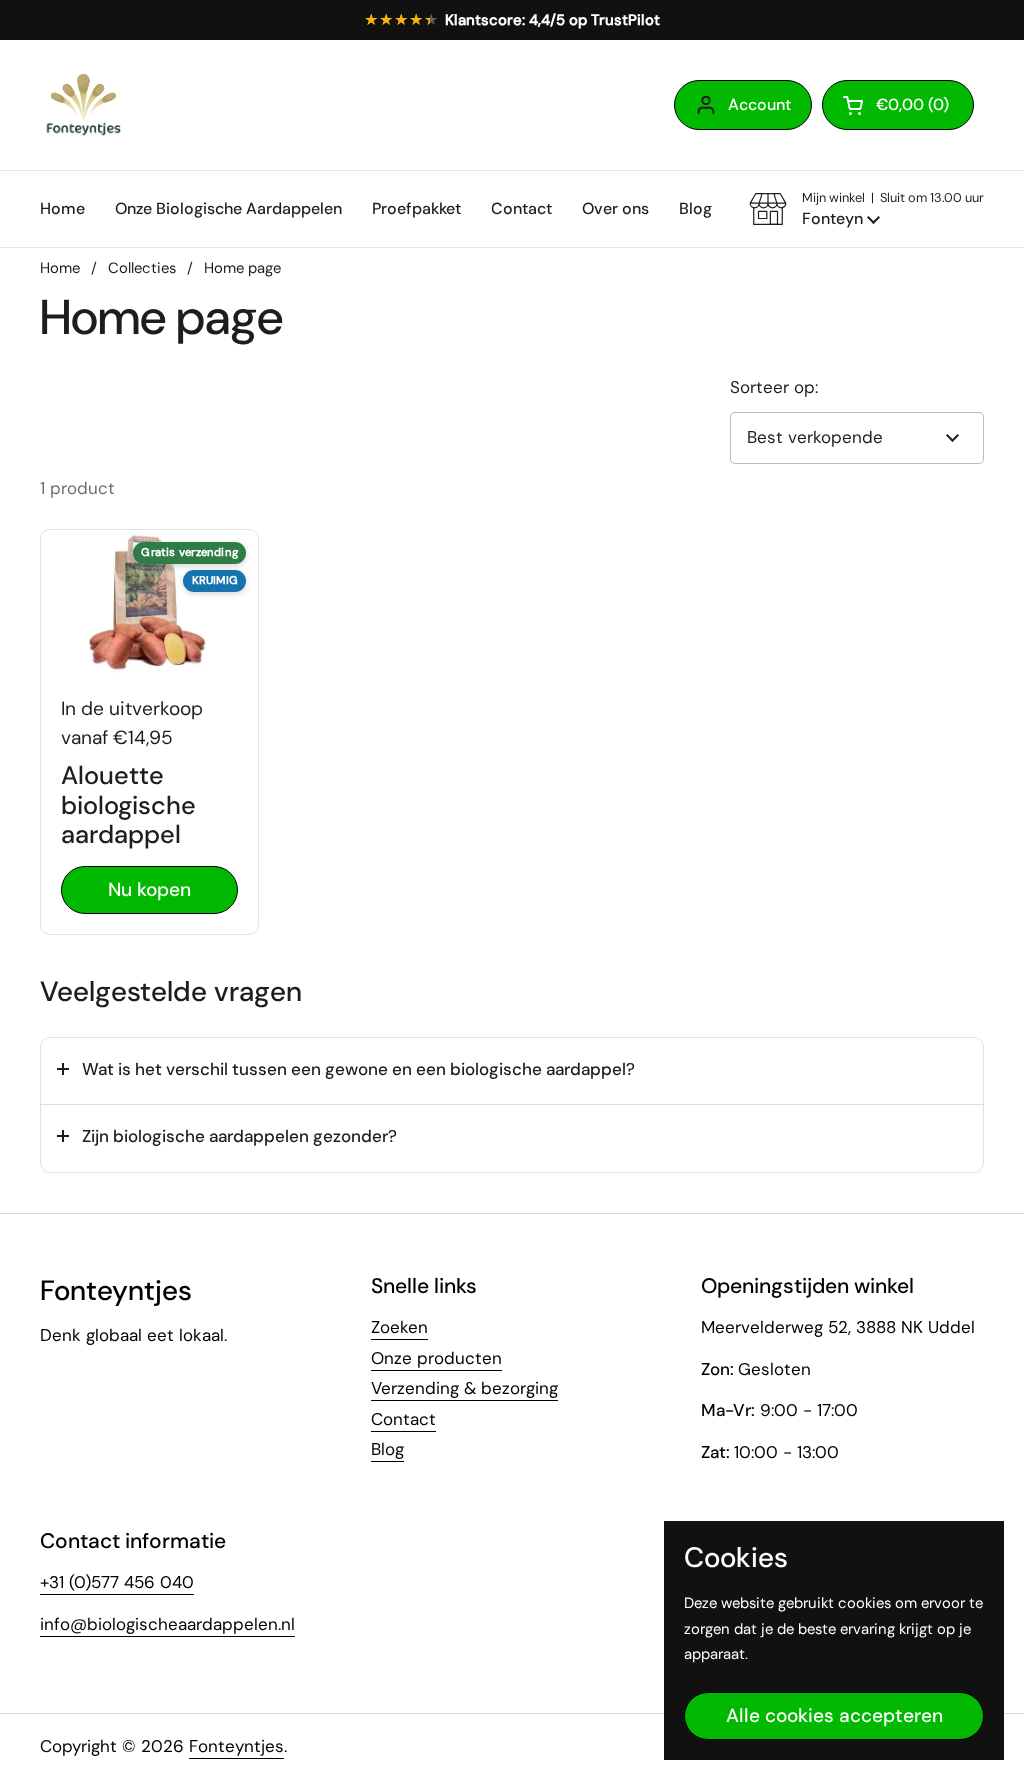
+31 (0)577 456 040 (117, 1582)
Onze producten (436, 1358)
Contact (403, 1419)
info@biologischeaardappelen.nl (167, 1624)
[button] (898, 105)
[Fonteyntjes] (83, 105)
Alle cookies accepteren (834, 1715)
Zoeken (399, 1327)
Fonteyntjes (236, 1746)
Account (759, 104)
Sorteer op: (774, 387)
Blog (387, 1449)
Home (60, 268)
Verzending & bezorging (464, 1388)
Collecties (142, 268)
